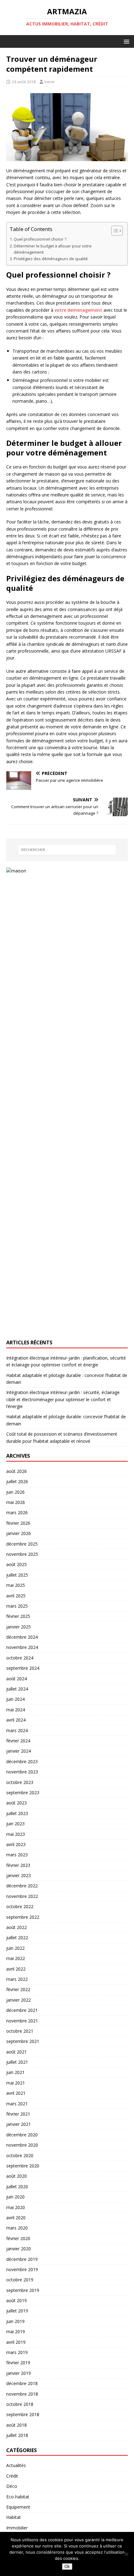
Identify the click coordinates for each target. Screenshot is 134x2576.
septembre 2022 (23, 1917)
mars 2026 (17, 1512)
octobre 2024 (20, 1658)
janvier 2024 (19, 1751)
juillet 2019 (17, 2311)
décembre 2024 (22, 1637)
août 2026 (17, 1471)
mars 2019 (17, 2352)
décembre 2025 (22, 1544)
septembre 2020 (23, 2166)
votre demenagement (78, 310)
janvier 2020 (19, 2249)
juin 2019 (15, 2321)
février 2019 (18, 2363)
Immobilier (17, 2528)
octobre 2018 (20, 2404)
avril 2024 (16, 1720)
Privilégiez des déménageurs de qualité (51, 259)
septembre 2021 (23, 2041)
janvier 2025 (19, 1627)
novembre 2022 (22, 1896)
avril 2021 (16, 2093)
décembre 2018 (22, 2383)
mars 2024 (17, 1730)
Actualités (16, 2465)
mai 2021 (16, 2083)
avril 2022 (16, 1969)
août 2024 (17, 1679)
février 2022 (18, 1989)
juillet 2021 (17, 2062)
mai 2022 (16, 1958)
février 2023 (18, 1865)
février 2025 (18, 1616)
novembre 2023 (22, 1772)
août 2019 (17, 2300)
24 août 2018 (24, 82)
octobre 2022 (20, 1906)
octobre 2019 (20, 2280)
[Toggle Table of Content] (114, 231)
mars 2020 (17, 2228)
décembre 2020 (22, 2135)
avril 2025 (16, 1596)
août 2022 (17, 1927)
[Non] (126, 2554)
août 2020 (17, 2176)
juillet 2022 (17, 1938)
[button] (125, 41)
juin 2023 (15, 1824)
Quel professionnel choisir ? (40, 239)
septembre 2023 (23, 1793)
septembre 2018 (23, 2414)
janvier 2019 (19, 2373)
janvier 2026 (19, 1533)
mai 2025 (16, 1585)
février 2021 (18, 2114)
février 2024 (18, 1741)
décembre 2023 (22, 1761)
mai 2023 (16, 1834)
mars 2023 (17, 1855)
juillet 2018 (17, 2435)
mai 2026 (16, 1502)
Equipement (18, 2507)
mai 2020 (16, 2207)
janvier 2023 (19, 1875)
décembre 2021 (22, 2010)
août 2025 (17, 1564)
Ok (67, 2567)
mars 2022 (17, 1979)
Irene (50, 82)
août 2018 (17, 2425)
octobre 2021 (20, 2031)
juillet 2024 (17, 1689)
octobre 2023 (20, 1782)
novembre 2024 (22, 1647)
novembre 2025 (22, 1554)
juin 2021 (15, 2072)
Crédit (12, 2476)
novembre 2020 (22, 2145)
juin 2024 (15, 1699)
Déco (12, 2486)
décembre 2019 (22, 2259)
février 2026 (18, 1523)
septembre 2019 (23, 2290)
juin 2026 (15, 1492)
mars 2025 (17, 1606)
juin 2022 (15, 1948)
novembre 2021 (22, 2021)
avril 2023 (16, 1844)
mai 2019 (16, 2332)
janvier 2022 (19, 2000)
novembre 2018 (22, 2394)
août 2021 (17, 2052)
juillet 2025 (17, 1575)
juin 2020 (15, 2197)
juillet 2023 (17, 1813)
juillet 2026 (17, 1481)
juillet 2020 (17, 2187)
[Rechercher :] (67, 850)
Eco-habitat (18, 2497)
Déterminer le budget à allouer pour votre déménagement (53, 249)
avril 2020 (16, 2218)
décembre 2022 (22, 1886)
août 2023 (17, 1803)
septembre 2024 (23, 1668)
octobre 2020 (20, 2155)
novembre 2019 (22, 2269)
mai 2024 (16, 1710)
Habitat (14, 2517)
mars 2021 (17, 2104)
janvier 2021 (19, 2124)
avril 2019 (16, 2342)
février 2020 (18, 2238)
